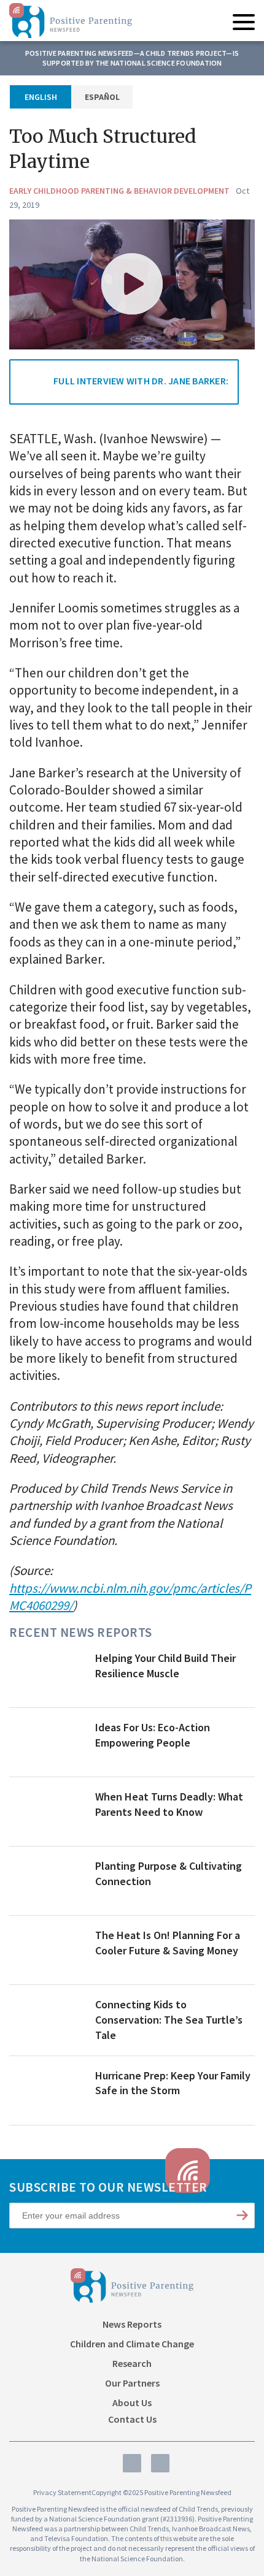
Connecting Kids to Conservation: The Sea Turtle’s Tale (169, 2020)
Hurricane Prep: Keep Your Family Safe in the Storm (173, 2083)
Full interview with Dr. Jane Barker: (141, 381)
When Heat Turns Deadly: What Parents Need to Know (169, 1804)
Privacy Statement (62, 2492)
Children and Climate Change (132, 2344)
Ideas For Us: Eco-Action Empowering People (153, 1735)
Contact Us (132, 2419)
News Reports (132, 2324)
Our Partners (132, 2383)
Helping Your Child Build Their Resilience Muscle (165, 1666)
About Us (132, 2403)
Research (132, 2363)
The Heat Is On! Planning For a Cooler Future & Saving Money (168, 1943)
